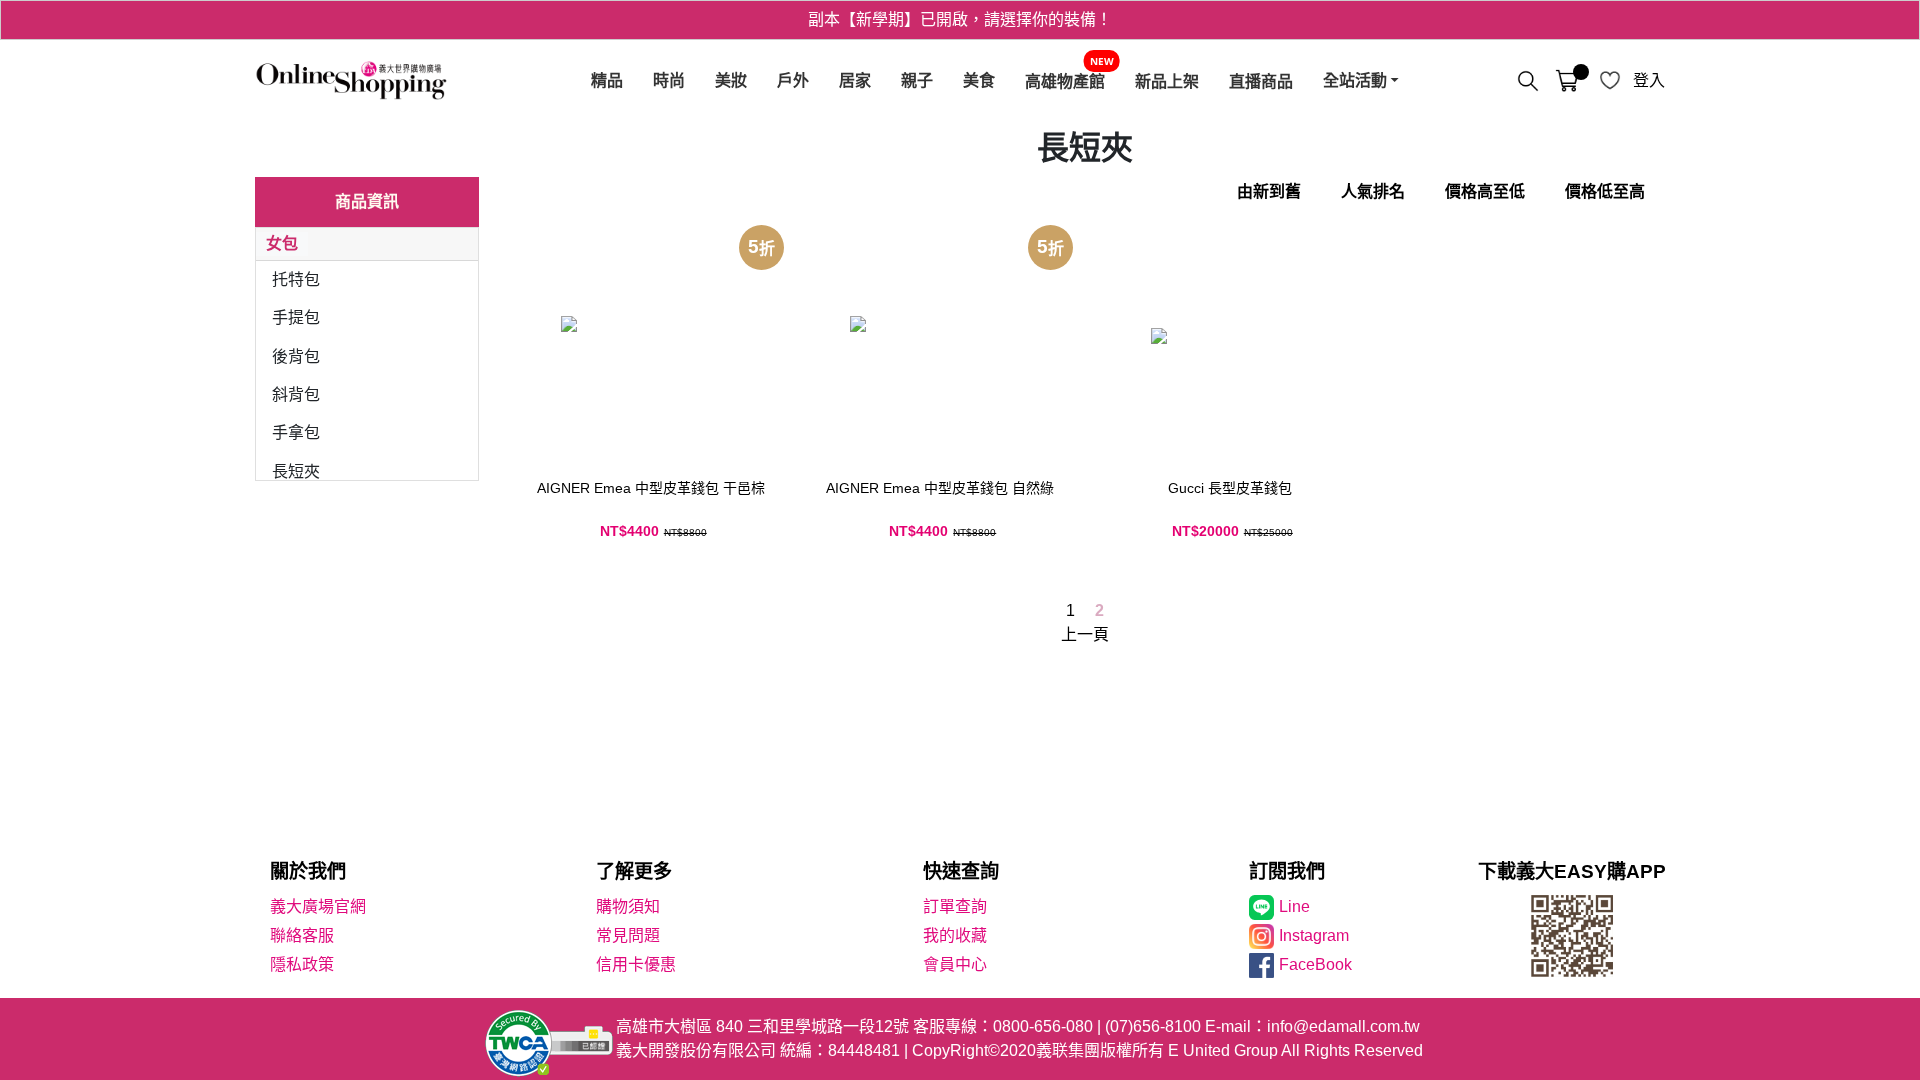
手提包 (296, 317)
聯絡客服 (302, 935)
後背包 (296, 356)
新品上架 (1167, 81)
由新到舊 (1269, 191)
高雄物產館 (1065, 81)
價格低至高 (1605, 191)
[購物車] (1567, 81)
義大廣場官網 (318, 906)
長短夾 (296, 471)
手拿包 (296, 432)
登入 (1649, 80)
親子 (917, 80)
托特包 (296, 279)
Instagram (1314, 935)
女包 (282, 243)
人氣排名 (1373, 191)
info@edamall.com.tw (1343, 1026)
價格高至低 (1485, 191)
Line (1294, 906)
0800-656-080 (1043, 1026)
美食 (979, 80)
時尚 (669, 80)
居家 (855, 80)
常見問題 (628, 935)
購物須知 (628, 906)
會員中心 (955, 964)
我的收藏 (955, 935)
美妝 (731, 80)
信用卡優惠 (636, 964)
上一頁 (1085, 634)
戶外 (793, 80)
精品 (607, 80)
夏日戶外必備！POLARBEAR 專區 (960, 33)
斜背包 (296, 394)
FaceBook (1315, 964)
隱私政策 (302, 964)
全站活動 (1355, 80)
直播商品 (1261, 81)
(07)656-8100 (1153, 1026)
